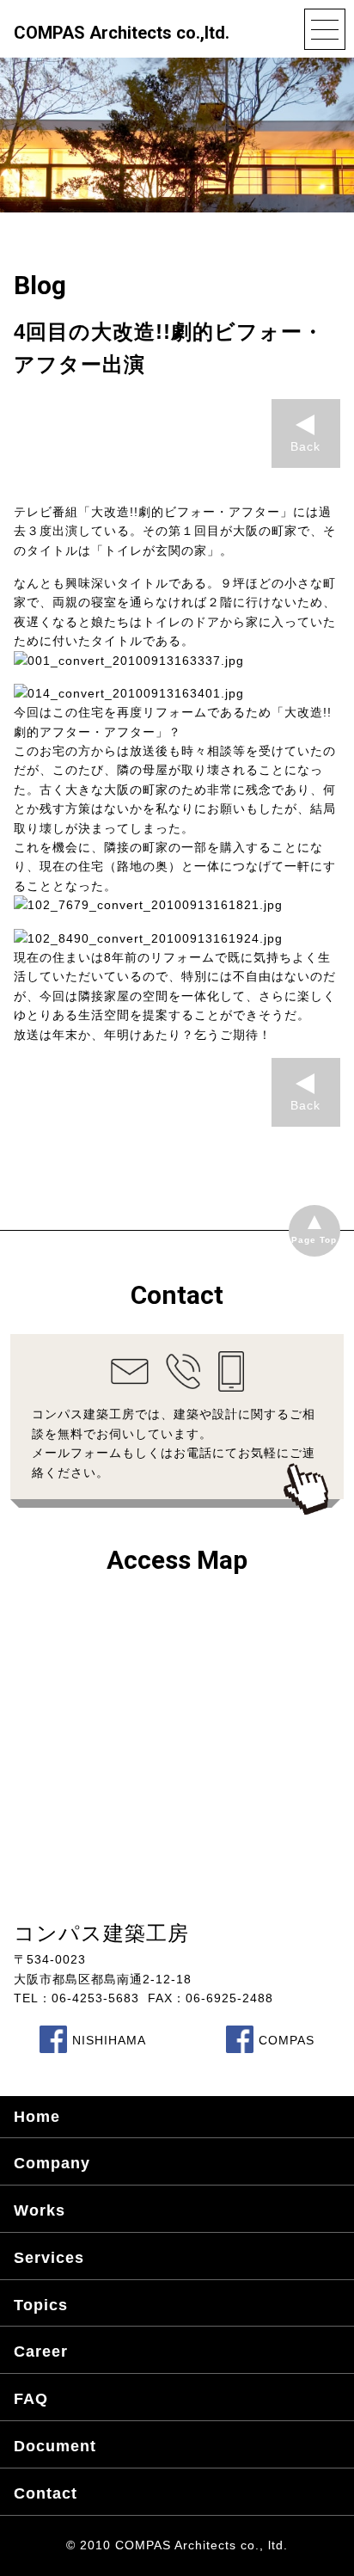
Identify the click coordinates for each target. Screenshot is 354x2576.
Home (37, 2117)
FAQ (31, 2399)
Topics (41, 2305)
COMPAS (287, 2040)
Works (40, 2210)
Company (52, 2163)
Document (55, 2446)
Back (305, 446)
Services (49, 2258)
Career (41, 2352)
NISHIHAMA (109, 2040)
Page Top (314, 1240)
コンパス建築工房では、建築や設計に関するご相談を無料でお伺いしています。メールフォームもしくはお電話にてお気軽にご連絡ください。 (174, 1443)
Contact (46, 2493)
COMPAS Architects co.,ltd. (122, 33)
